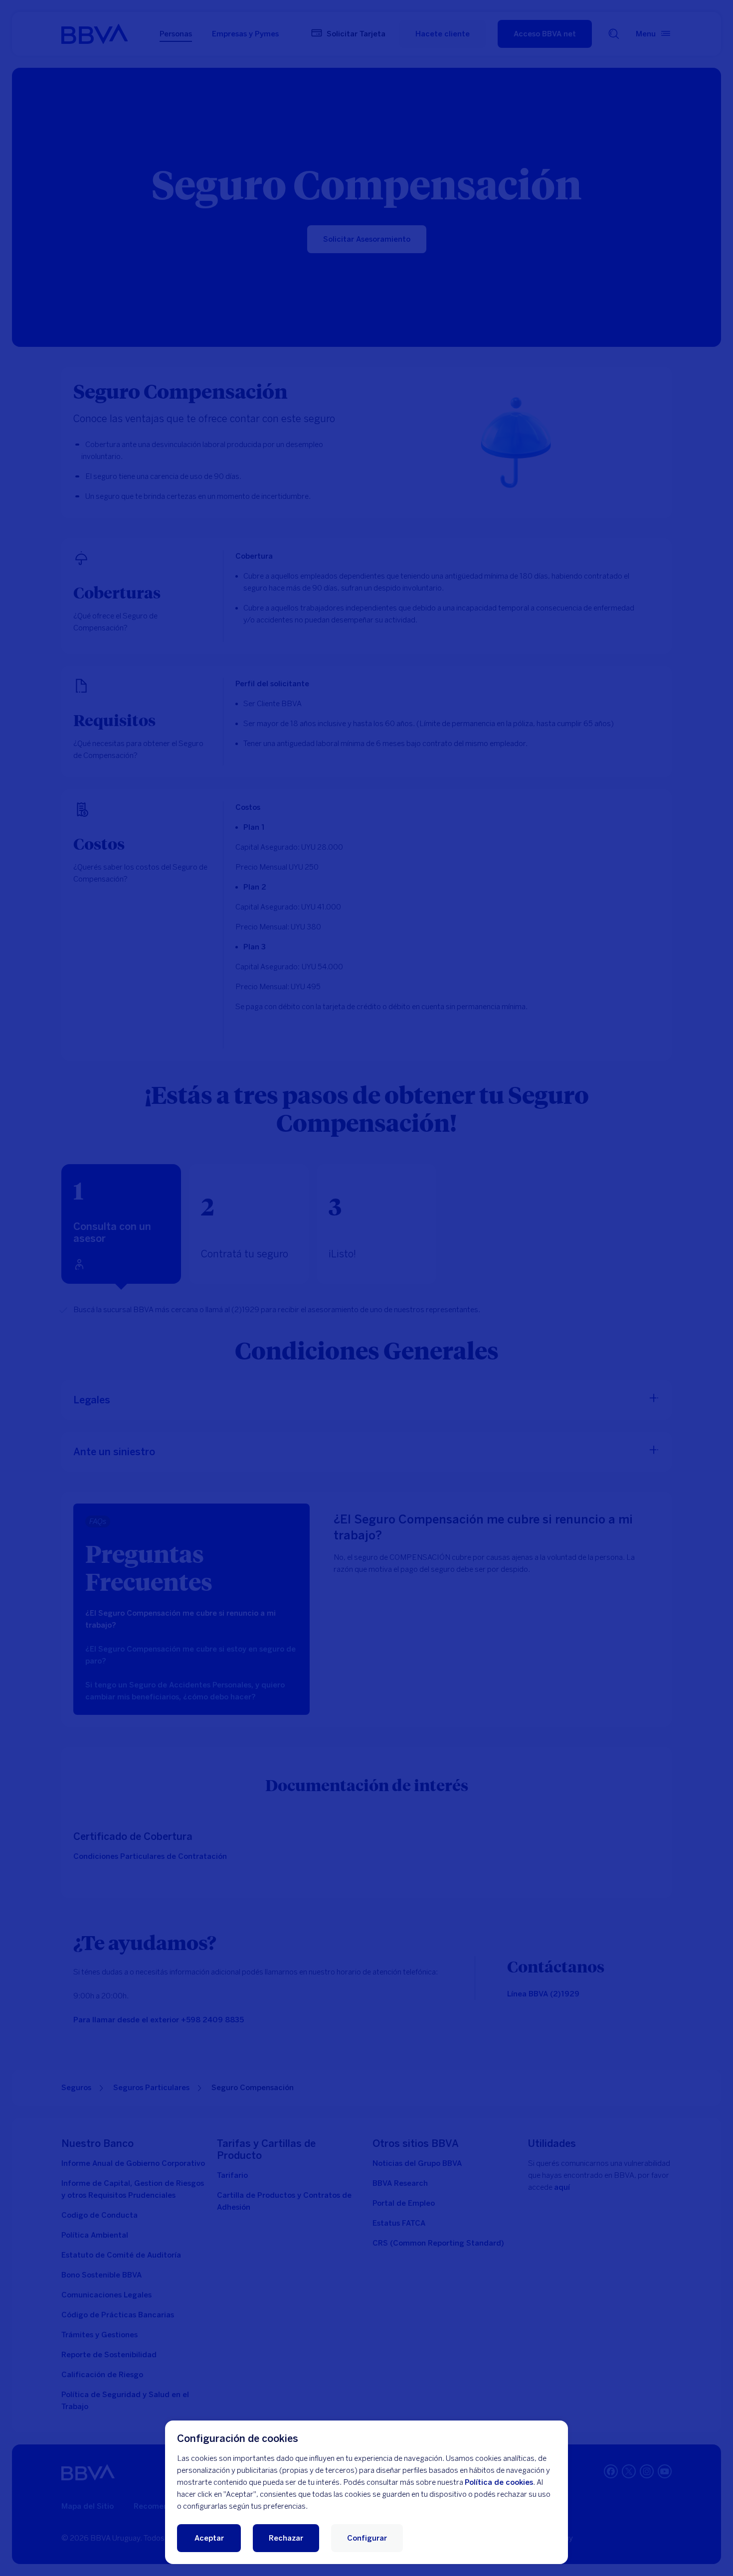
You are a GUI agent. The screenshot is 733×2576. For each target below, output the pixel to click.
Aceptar (209, 2538)
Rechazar (286, 2538)
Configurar (367, 2538)
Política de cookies (499, 2482)
